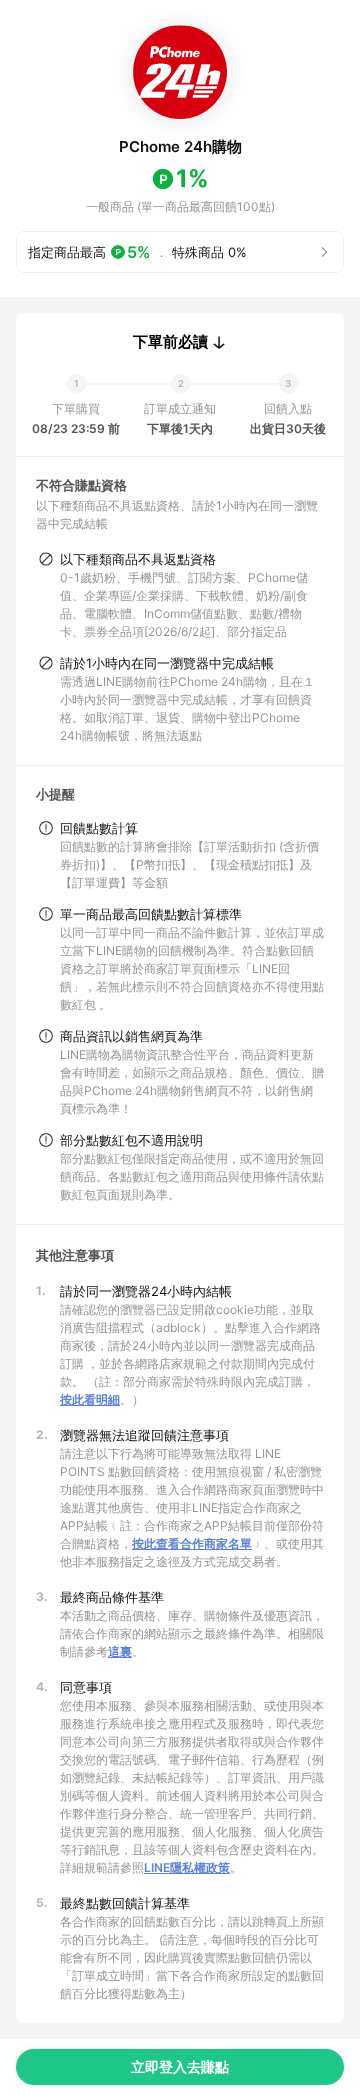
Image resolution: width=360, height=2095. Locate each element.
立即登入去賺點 (180, 2066)
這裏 (120, 1651)
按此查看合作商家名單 (192, 1543)
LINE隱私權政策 (187, 1867)
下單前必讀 (170, 342)
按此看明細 (90, 1399)
